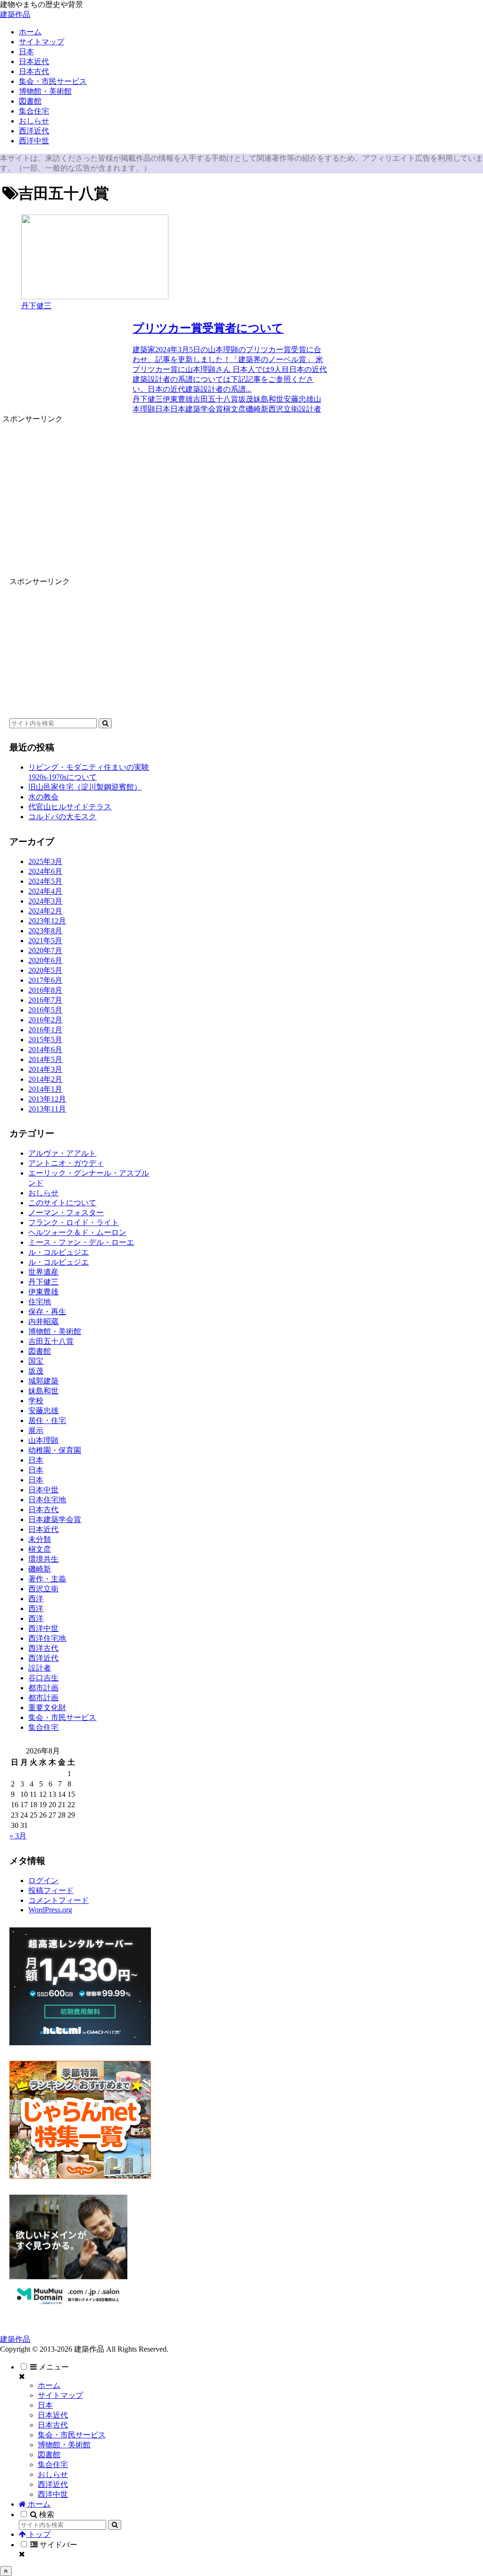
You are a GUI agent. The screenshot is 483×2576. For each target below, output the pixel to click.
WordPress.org (50, 1910)
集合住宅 (53, 2465)
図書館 (49, 2455)
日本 (45, 2405)
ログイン (43, 1881)
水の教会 (43, 797)
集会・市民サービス (72, 2435)
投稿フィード (51, 1890)
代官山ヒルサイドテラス (70, 807)
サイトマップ (60, 2395)
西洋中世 (53, 2494)
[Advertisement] (165, 490)
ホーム (49, 2385)
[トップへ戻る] (6, 2571)
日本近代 (53, 2415)
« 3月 (18, 1836)
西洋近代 (53, 2484)
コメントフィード (58, 1900)
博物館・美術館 (64, 2445)
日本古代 (53, 2425)
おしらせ (53, 2474)
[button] (105, 723)
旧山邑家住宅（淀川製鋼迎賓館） (85, 787)
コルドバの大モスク (62, 817)
